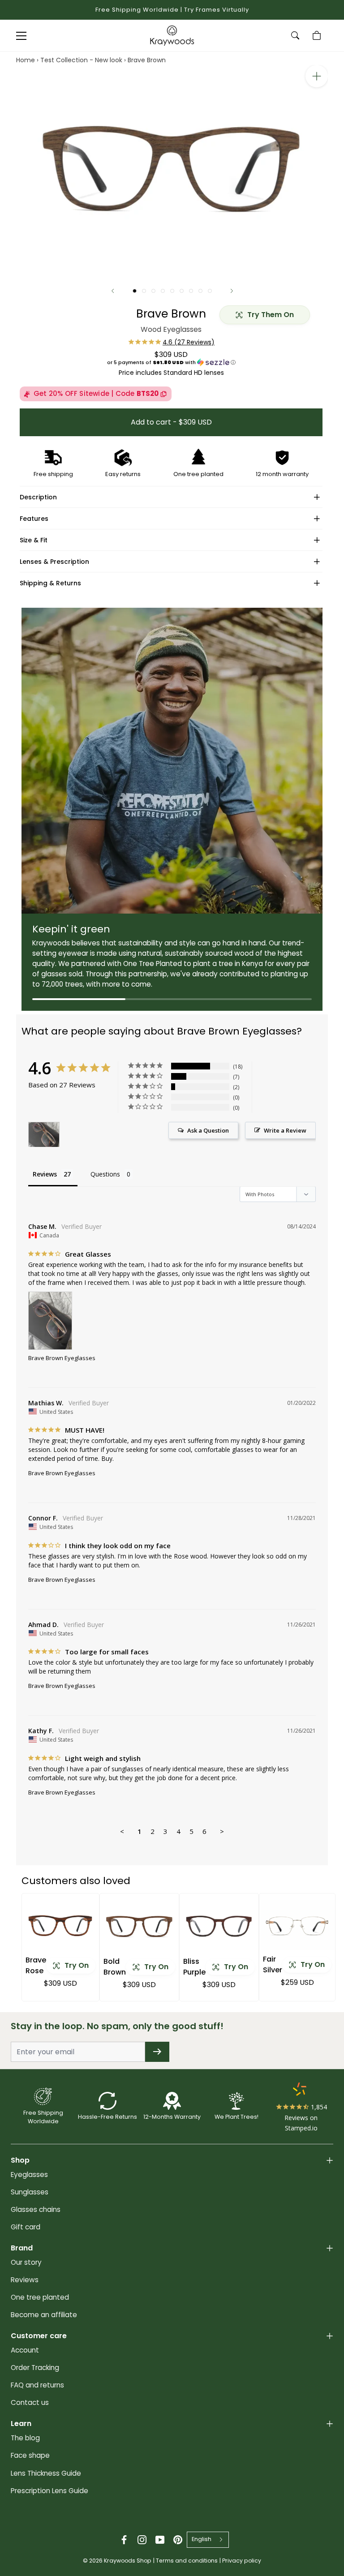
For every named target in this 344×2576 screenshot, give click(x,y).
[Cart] (318, 35)
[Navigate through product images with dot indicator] (135, 291)
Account (25, 2350)
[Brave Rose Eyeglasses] (60, 1926)
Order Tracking (35, 2368)
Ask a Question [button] (208, 1130)
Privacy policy (242, 2561)
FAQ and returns (37, 2385)
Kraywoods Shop (128, 2561)
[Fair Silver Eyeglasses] (297, 1926)
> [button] (222, 1831)
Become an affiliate (44, 2315)
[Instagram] (142, 2540)
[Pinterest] (178, 2540)
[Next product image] (232, 291)
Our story (26, 2262)
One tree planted (40, 2297)
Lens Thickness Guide (46, 2473)
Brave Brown (147, 60)
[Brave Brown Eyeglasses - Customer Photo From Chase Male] (44, 1135)
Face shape (30, 2455)
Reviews (25, 2280)
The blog (25, 2438)
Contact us (30, 2402)
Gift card (26, 2227)
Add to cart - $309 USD (171, 422)
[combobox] (208, 2540)
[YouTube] (160, 2540)
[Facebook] (124, 2540)
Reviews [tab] (45, 1174)
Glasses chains (36, 2209)
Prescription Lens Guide (49, 2491)
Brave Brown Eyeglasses (62, 1358)
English (202, 2539)
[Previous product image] (113, 291)
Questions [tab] (105, 1174)
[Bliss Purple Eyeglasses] (219, 1926)
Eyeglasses (29, 2175)
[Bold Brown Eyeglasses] (139, 1926)
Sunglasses (30, 2192)
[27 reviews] (171, 342)
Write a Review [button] (285, 1130)
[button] (171, 362)
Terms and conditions (187, 2561)
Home (26, 60)
